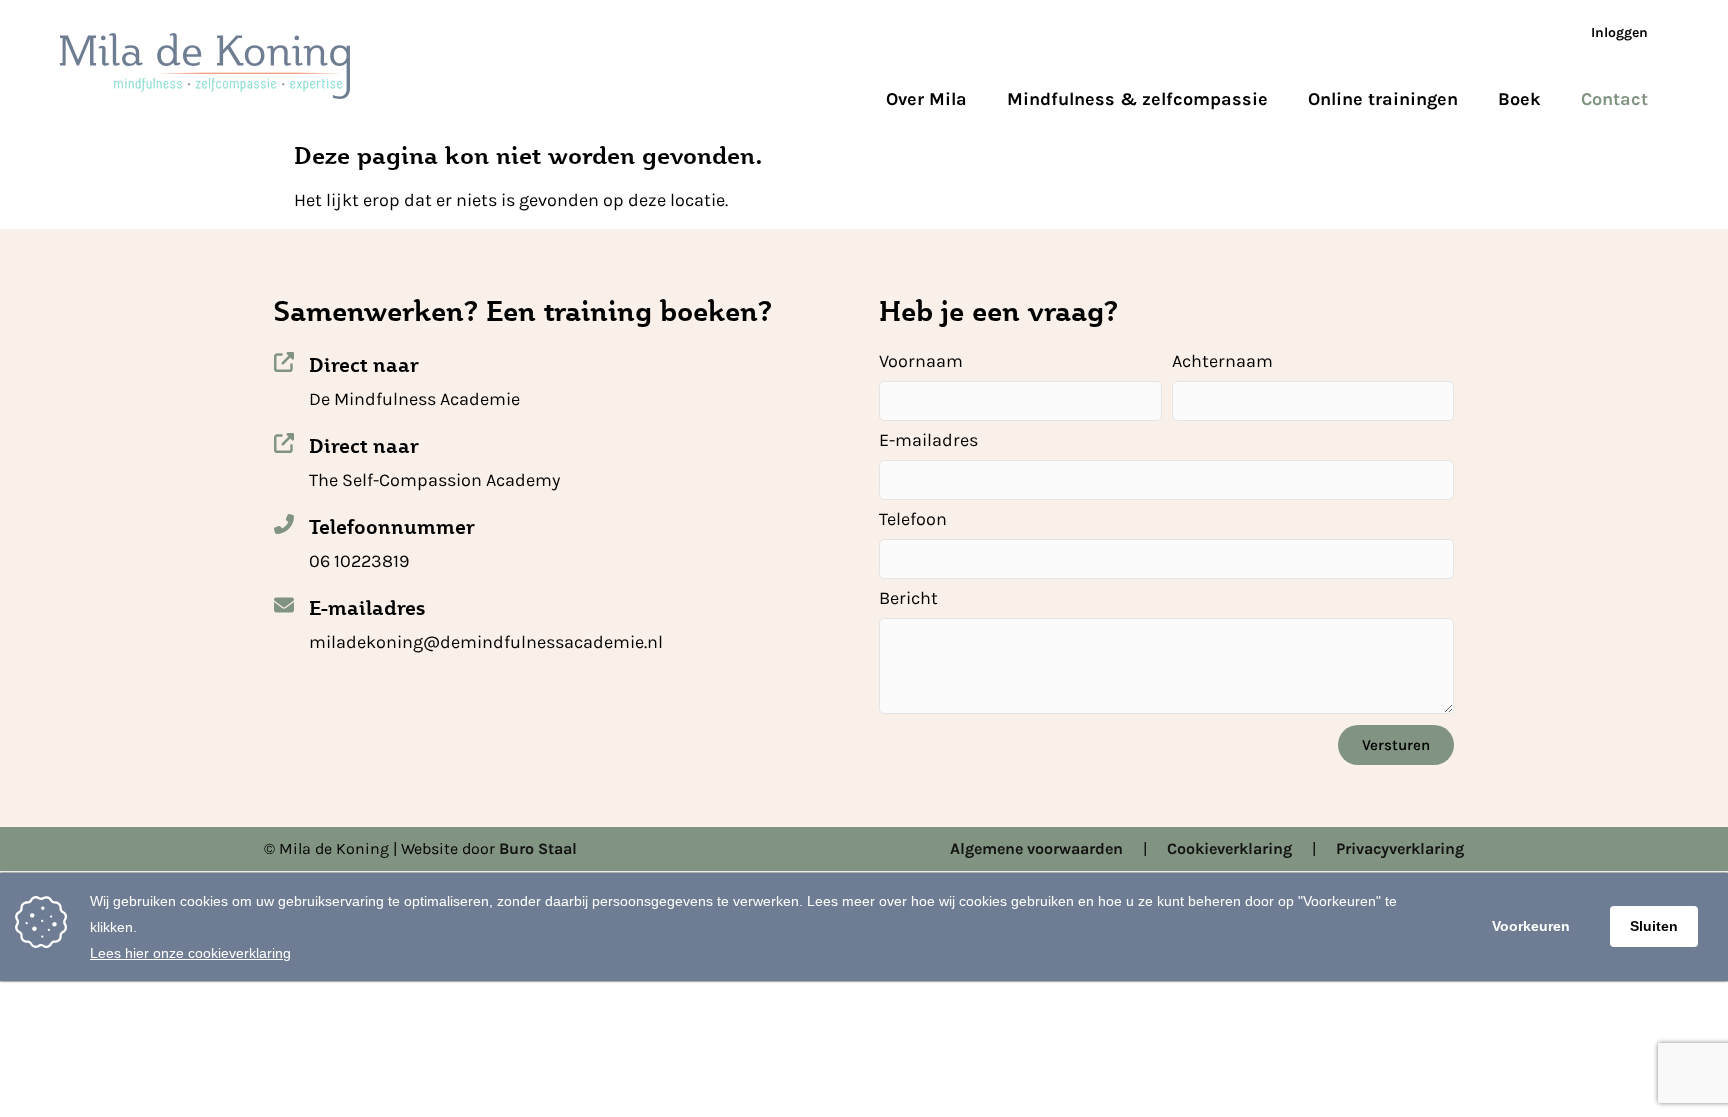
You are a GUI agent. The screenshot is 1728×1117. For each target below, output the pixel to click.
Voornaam (921, 362)
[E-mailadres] (284, 605)
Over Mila (926, 99)
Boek (1519, 99)
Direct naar (364, 365)
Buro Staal (538, 848)
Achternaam (1222, 362)
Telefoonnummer (392, 527)
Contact (1614, 99)
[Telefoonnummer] (284, 524)
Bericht (908, 599)
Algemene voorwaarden (1036, 848)
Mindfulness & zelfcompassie (1137, 99)
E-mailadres (367, 608)
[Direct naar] (284, 362)
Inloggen (1619, 32)
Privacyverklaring (1400, 848)
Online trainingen (1383, 99)
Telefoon (913, 520)
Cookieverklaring (1229, 848)
